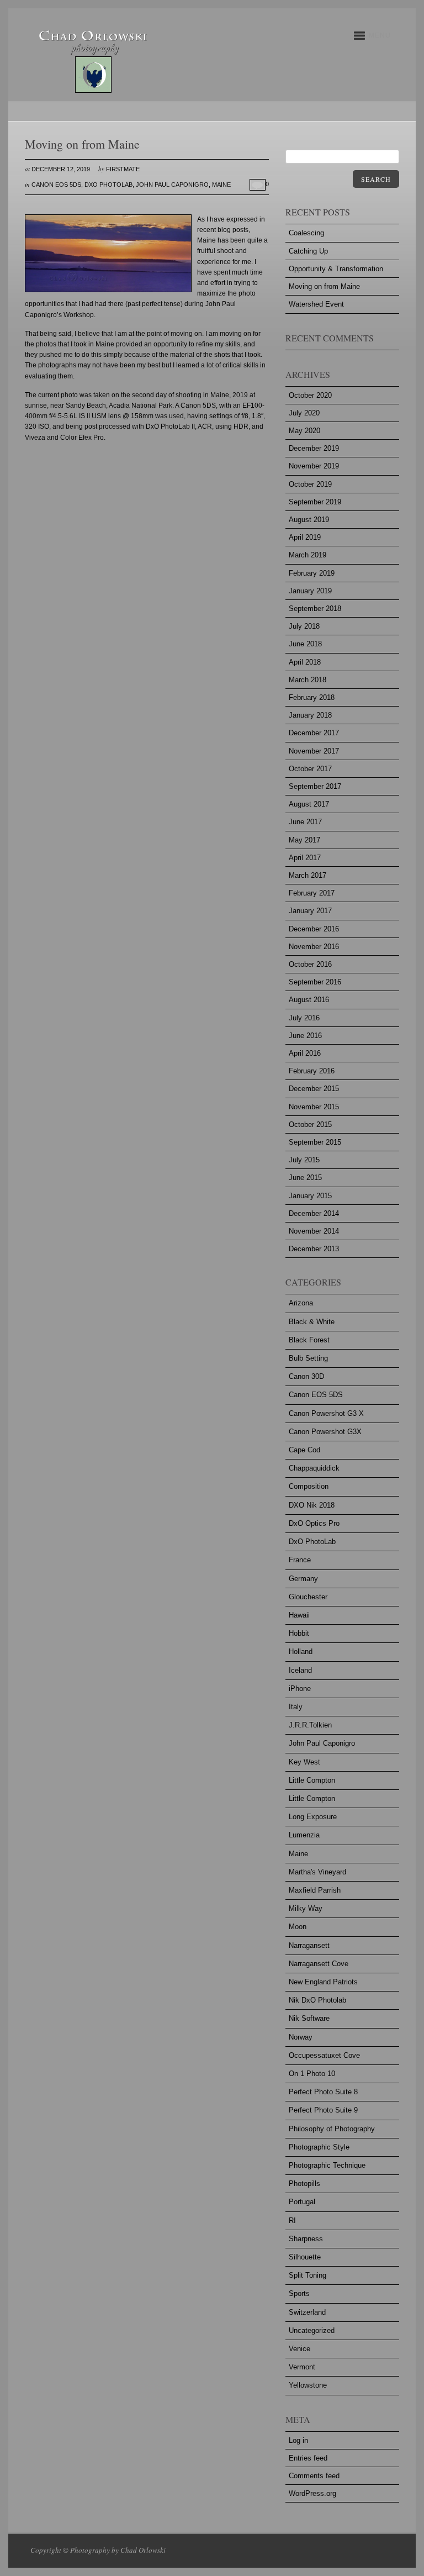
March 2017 (308, 875)
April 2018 (305, 662)
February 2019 (312, 573)
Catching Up (308, 251)
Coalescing (306, 233)
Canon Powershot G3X (325, 1432)
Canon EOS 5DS (56, 185)
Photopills (304, 2183)
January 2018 (310, 715)
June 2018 (305, 644)
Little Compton (312, 1780)
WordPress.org (312, 2493)
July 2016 (304, 1018)
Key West (304, 1762)
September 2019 (315, 502)
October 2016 (310, 964)
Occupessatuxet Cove (324, 2055)
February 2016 (312, 1071)
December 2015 (314, 1089)
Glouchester (308, 1597)
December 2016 (314, 929)
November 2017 (314, 751)
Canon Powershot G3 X (326, 1413)
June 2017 (305, 822)
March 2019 (308, 555)
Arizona (301, 1303)
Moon (298, 1927)
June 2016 (305, 1036)
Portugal (302, 2202)
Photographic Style (319, 2147)
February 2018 (312, 697)
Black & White (312, 1322)
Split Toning (308, 2275)
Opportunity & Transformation (336, 269)
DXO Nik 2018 (312, 1505)
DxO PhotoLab (108, 185)
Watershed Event (316, 304)
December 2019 (314, 448)
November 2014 (314, 1231)
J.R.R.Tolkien (310, 1725)
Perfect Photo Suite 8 (323, 2092)
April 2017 (305, 858)
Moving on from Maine (324, 286)
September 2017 (315, 786)
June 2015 (305, 1178)
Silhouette (305, 2257)
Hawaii (299, 1615)
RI (292, 2221)
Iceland (300, 1670)
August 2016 (309, 1000)
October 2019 (310, 484)
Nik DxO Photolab (317, 2000)
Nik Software (309, 2018)
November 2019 (314, 466)
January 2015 (310, 1196)
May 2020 (304, 431)
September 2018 (315, 609)
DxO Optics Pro (314, 1523)
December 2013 (314, 1249)
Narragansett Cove (319, 1964)
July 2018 (304, 626)
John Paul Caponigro (172, 185)
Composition (309, 1486)
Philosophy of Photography (332, 2129)
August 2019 (309, 520)
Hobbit (299, 1633)
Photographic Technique (327, 2165)
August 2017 (309, 804)
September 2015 (315, 1142)
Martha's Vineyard (317, 1872)
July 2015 (304, 1160)
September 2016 (315, 982)
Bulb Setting (308, 1358)
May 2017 (304, 840)
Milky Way (306, 1908)
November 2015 (314, 1107)
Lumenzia (304, 1835)
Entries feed (308, 2458)
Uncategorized (312, 2330)
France (300, 1560)
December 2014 (314, 1213)
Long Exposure (313, 1817)
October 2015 (310, 1124)
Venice (300, 2349)
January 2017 (310, 911)
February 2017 (312, 893)
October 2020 (310, 395)
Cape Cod (304, 1450)
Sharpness (306, 2239)
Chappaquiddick (314, 1468)
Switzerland (307, 2312)
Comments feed (314, 2476)
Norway (301, 2037)
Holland (301, 1652)
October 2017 (310, 769)
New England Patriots (323, 1982)
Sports (299, 2293)
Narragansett (309, 1945)
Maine (221, 185)
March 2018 (308, 680)
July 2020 (304, 413)
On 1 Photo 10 (312, 2074)
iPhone (300, 1689)
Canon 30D (306, 1376)
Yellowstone (308, 2385)
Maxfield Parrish (315, 1890)
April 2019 (305, 537)
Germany (303, 1579)
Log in (298, 2440)
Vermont (302, 2367)
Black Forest (309, 1340)
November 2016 (314, 947)
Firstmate (123, 169)
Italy (296, 1707)
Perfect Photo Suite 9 (323, 2110)
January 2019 (310, 591)
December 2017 (314, 733)
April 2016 (305, 1053)
